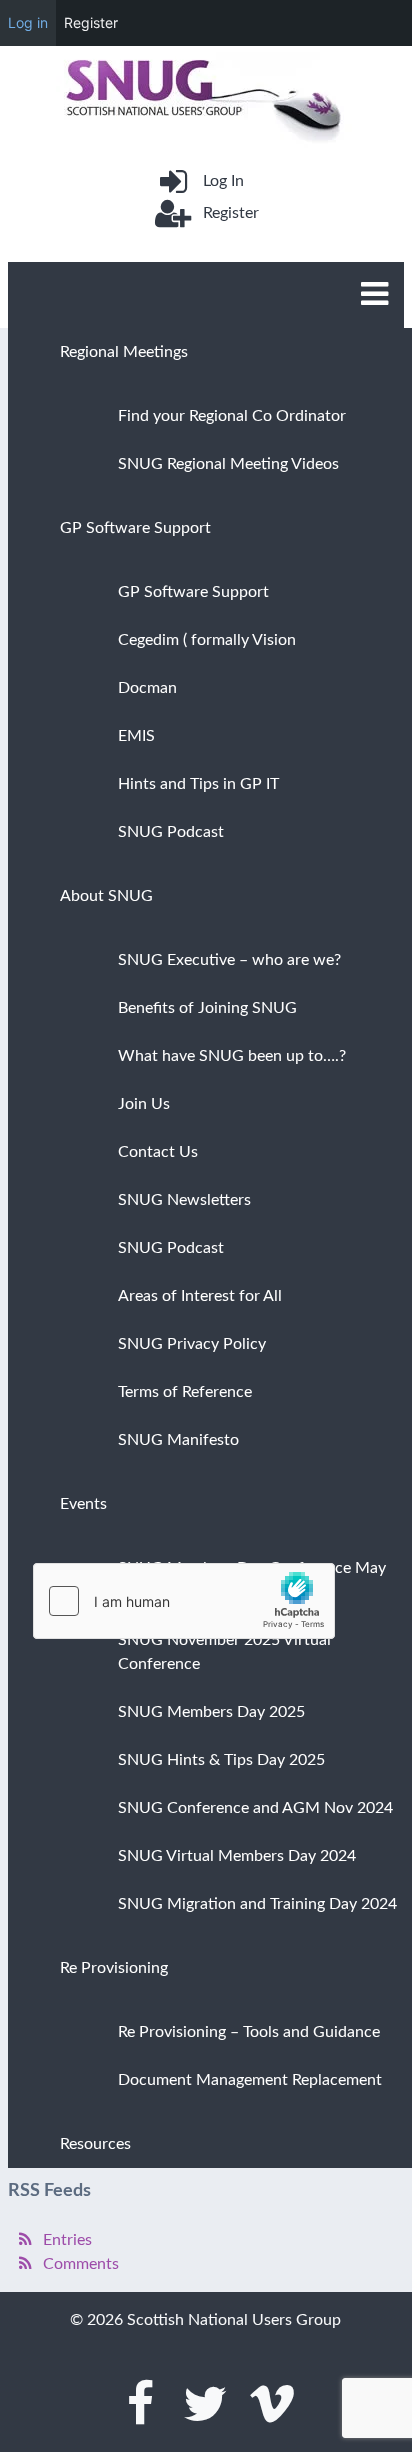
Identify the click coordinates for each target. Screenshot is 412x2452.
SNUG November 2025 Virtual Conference (224, 1652)
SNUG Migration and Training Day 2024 (257, 1904)
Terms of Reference (185, 1392)
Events (83, 1504)
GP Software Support (135, 528)
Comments (81, 2264)
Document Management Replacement (250, 2080)
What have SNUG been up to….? (232, 1056)
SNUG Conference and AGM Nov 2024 (255, 1808)
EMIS (136, 736)
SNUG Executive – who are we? (229, 960)
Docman (147, 688)
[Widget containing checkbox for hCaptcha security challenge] (184, 1601)
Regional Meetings (124, 352)
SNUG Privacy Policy (192, 1344)
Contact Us (158, 1152)
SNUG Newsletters (184, 1200)
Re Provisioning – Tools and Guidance (249, 2032)
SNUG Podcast (171, 832)
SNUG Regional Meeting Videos (228, 464)
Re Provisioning (114, 1968)
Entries (67, 2240)
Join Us (144, 1104)
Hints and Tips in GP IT (198, 784)
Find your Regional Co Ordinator (232, 416)
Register (230, 213)
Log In (223, 181)
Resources (95, 2144)
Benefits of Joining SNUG (207, 1008)
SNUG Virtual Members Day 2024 (237, 1856)
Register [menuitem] (91, 22)
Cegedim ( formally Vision (207, 640)
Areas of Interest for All (200, 1296)
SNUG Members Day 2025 (211, 1712)
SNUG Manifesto (178, 1440)
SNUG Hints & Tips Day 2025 (221, 1760)
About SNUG (106, 896)
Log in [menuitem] (28, 22)
